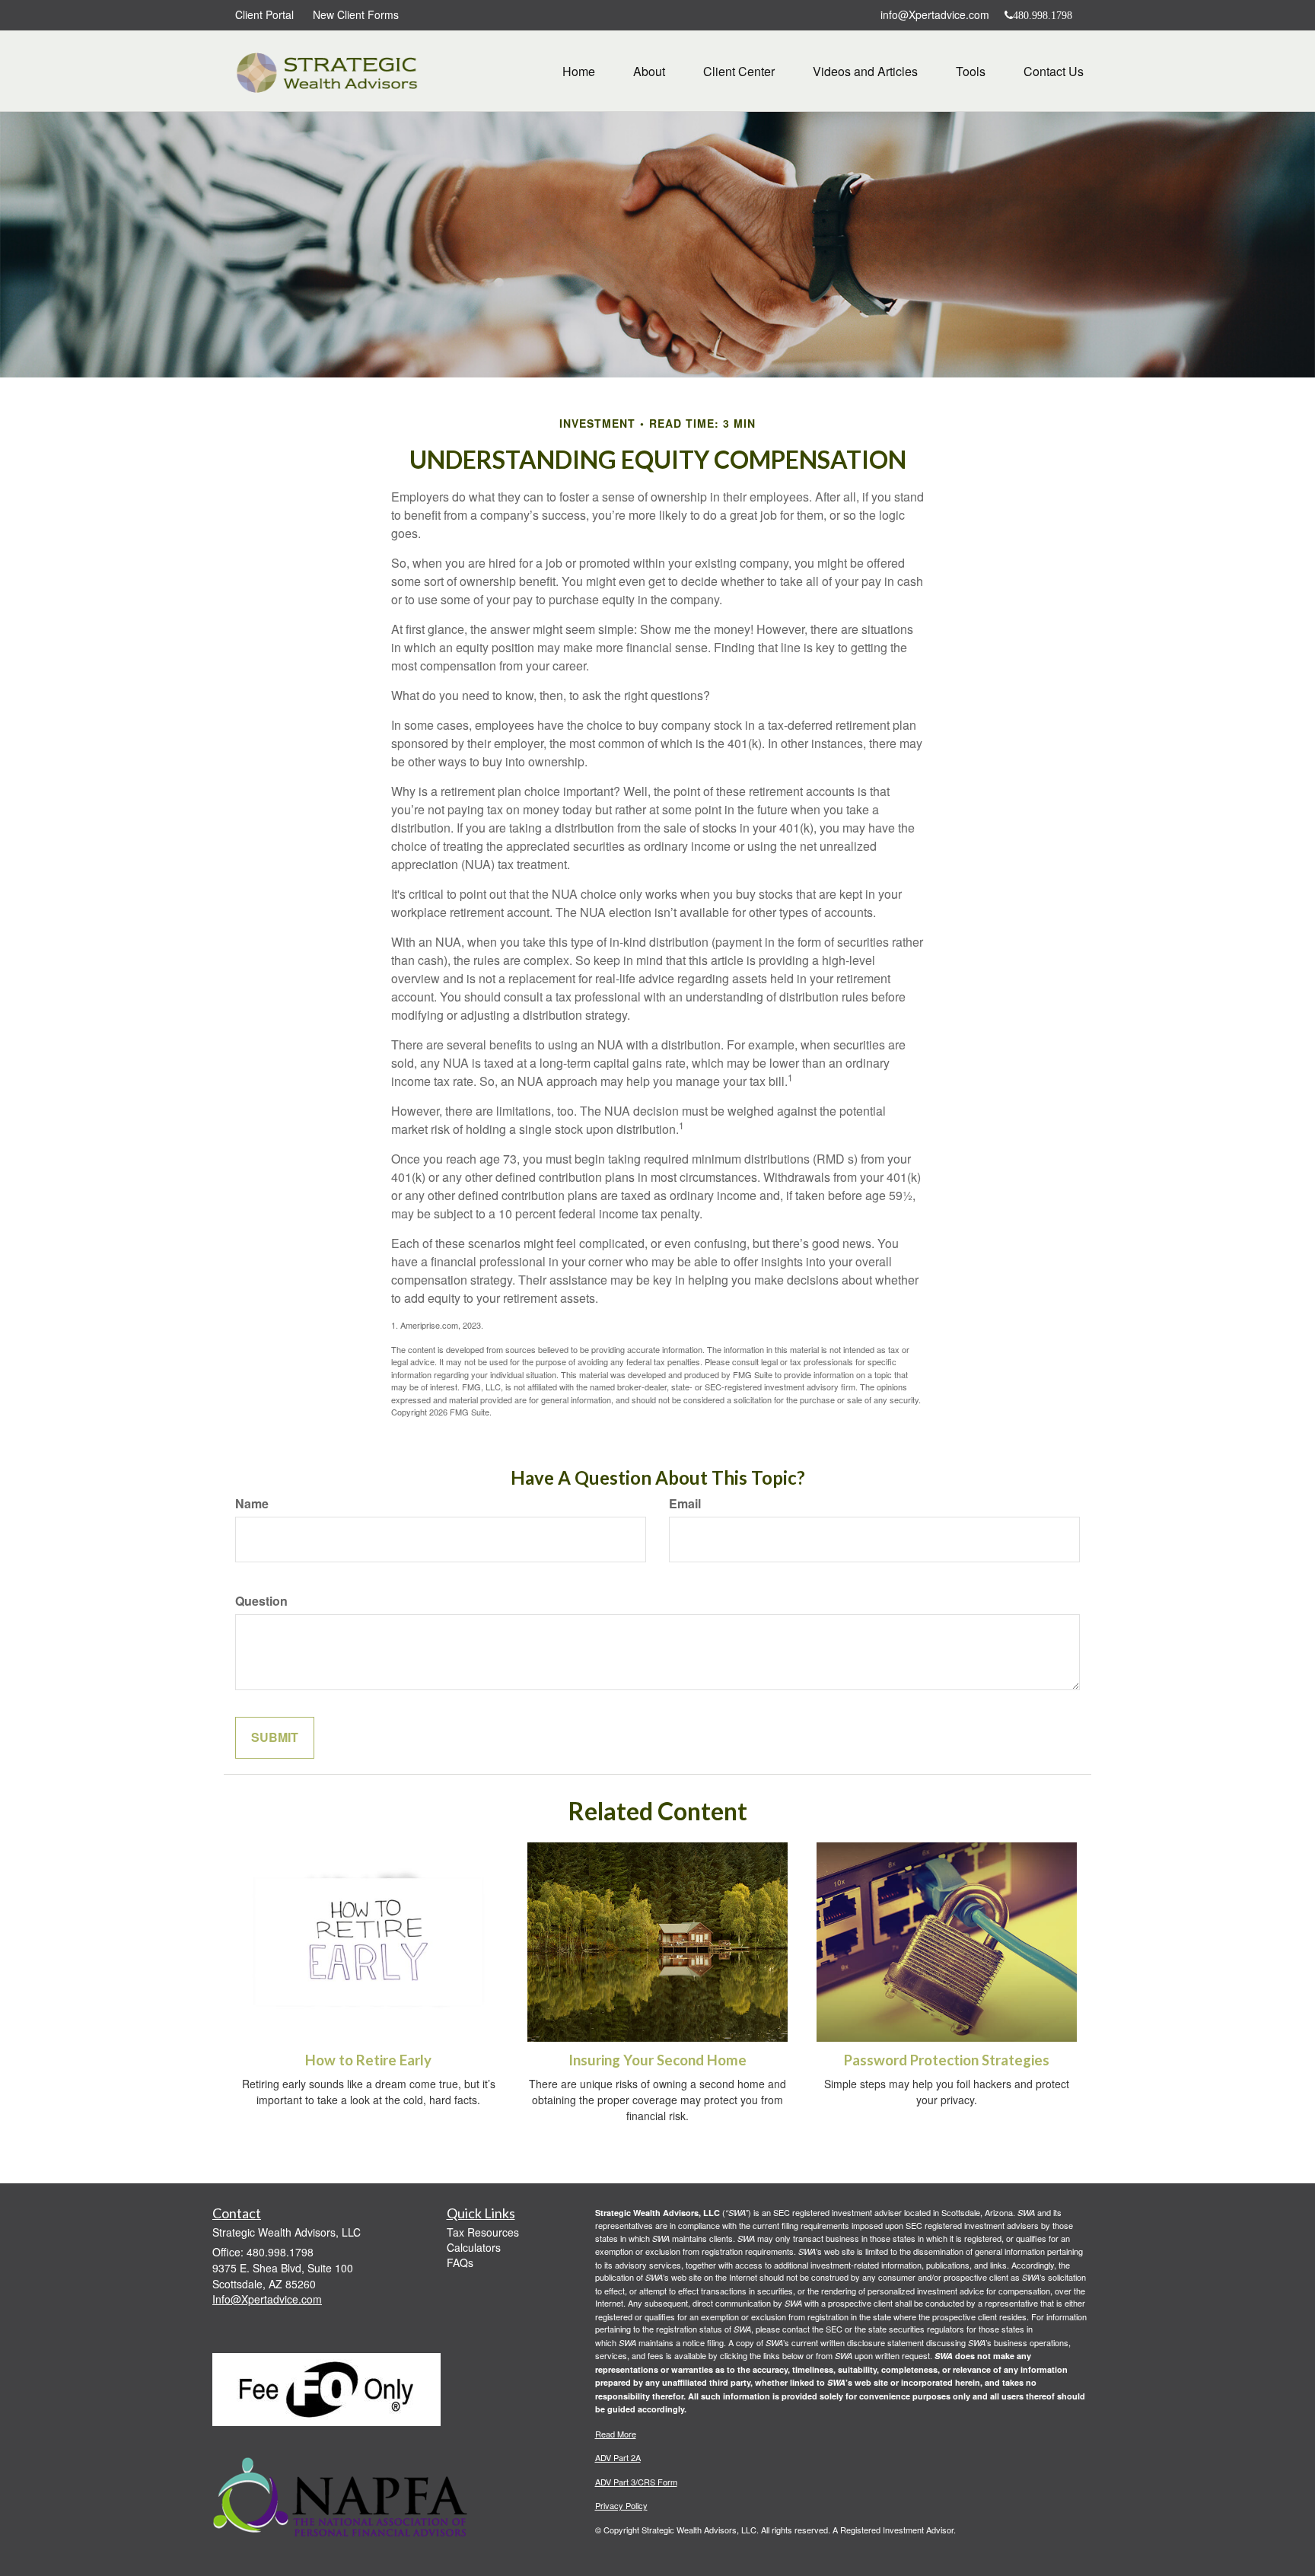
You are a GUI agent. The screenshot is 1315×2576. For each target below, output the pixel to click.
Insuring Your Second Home (657, 2060)
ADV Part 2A (618, 2457)
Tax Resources (483, 2232)
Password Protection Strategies (947, 2060)
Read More (616, 2434)
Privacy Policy (621, 2505)
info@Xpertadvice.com (935, 14)
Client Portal (264, 14)
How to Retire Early (368, 2060)
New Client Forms (356, 14)
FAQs (460, 2262)
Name (252, 1504)
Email (685, 1504)
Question (261, 1601)
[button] (649, 72)
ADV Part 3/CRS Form (636, 2482)
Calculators (474, 2247)
